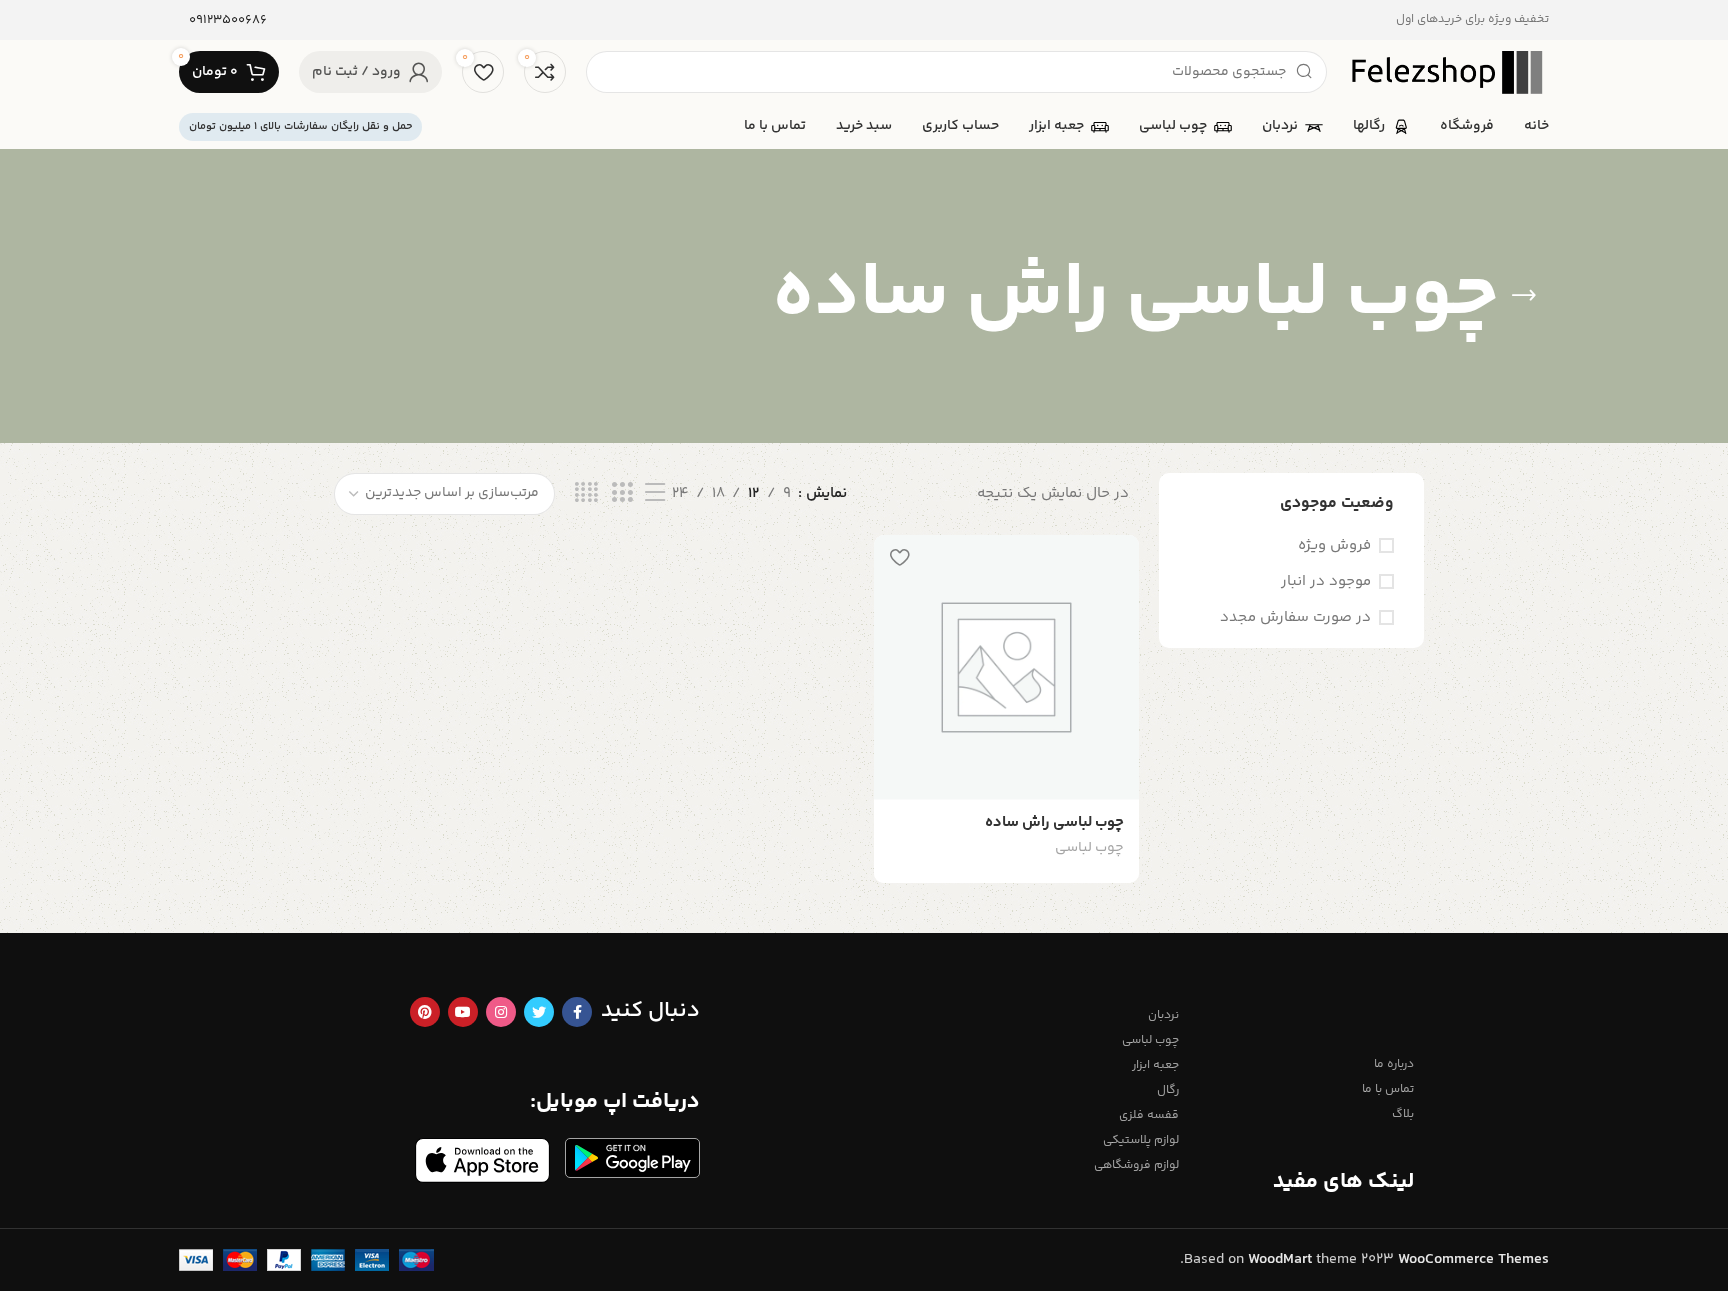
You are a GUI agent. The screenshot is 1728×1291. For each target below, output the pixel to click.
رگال (1168, 1090)
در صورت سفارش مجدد (1295, 617)
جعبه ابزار (1155, 1065)
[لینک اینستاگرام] (501, 1012)
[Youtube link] (463, 1012)
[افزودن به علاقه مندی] (899, 557)
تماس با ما (1388, 1089)
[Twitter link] (539, 1012)
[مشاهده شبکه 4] (586, 493)
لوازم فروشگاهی (1136, 1165)
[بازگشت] (1524, 296)
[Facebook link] (577, 1012)
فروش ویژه (1334, 545)
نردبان (1163, 1015)
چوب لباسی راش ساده (1054, 822)
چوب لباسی (1089, 849)
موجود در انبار (1326, 581)
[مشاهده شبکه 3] (622, 493)
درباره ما (1394, 1064)
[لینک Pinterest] (425, 1012)
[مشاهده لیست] (655, 493)
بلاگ (1403, 1114)
